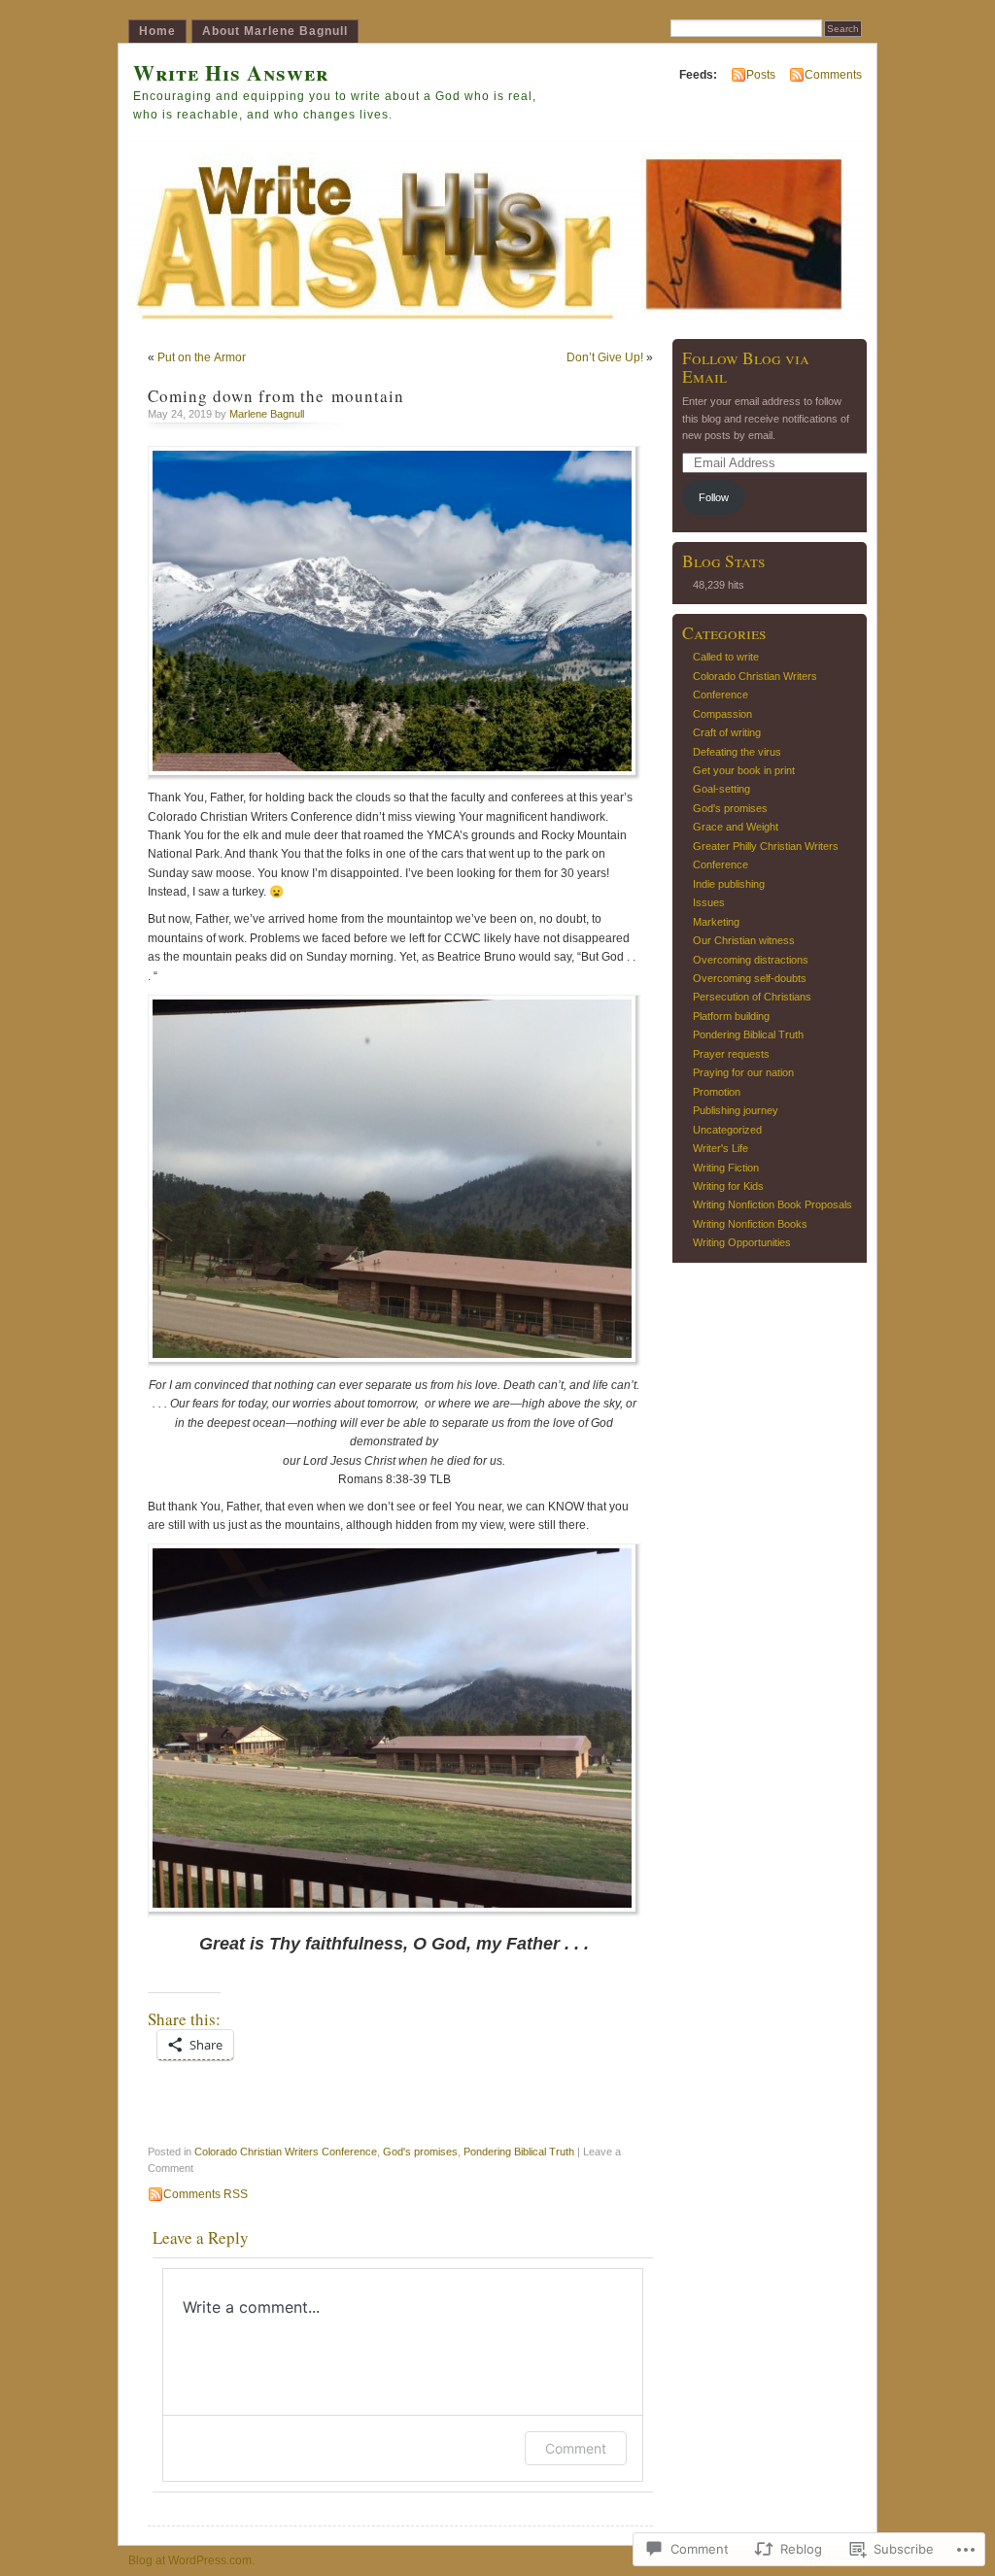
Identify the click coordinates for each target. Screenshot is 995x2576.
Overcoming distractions (751, 960)
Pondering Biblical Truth (519, 2152)
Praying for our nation (743, 1072)
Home (157, 31)
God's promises (420, 2152)
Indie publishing (729, 884)
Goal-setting (721, 789)
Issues (709, 902)
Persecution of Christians (752, 997)
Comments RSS (206, 2194)
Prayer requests (731, 1054)
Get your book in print (744, 770)
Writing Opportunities (742, 1242)
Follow (714, 497)
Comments (833, 75)
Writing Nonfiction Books (750, 1224)
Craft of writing (727, 732)
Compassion (722, 714)
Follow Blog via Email (746, 367)
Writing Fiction (726, 1168)
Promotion (717, 1092)
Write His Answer (231, 72)
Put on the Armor (202, 357)
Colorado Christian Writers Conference (286, 2152)
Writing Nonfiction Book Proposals (772, 1204)
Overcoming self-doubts (750, 978)
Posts (761, 75)
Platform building (731, 1016)
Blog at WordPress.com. (191, 2560)
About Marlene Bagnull (275, 31)
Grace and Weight (736, 827)
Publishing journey (736, 1110)
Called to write (726, 657)
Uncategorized (727, 1130)
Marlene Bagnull (267, 414)
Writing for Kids (728, 1186)
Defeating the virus (737, 752)
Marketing (716, 922)
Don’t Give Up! (605, 357)
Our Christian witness (744, 940)
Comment (576, 2448)
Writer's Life (721, 1148)
